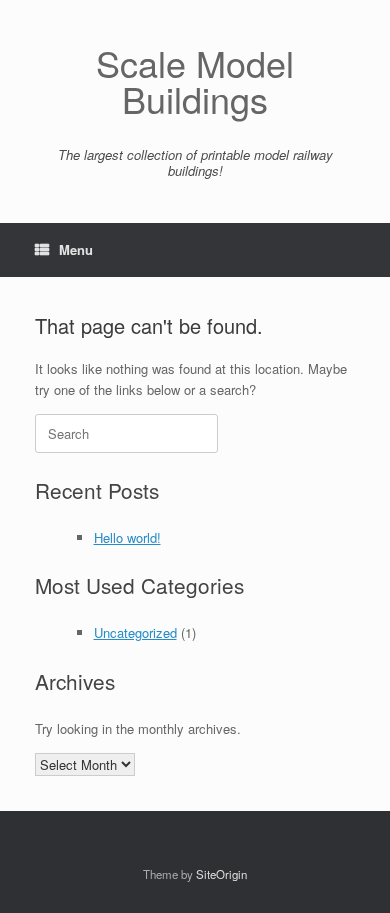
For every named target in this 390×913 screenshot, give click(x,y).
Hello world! (127, 537)
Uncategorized (135, 632)
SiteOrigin (221, 874)
